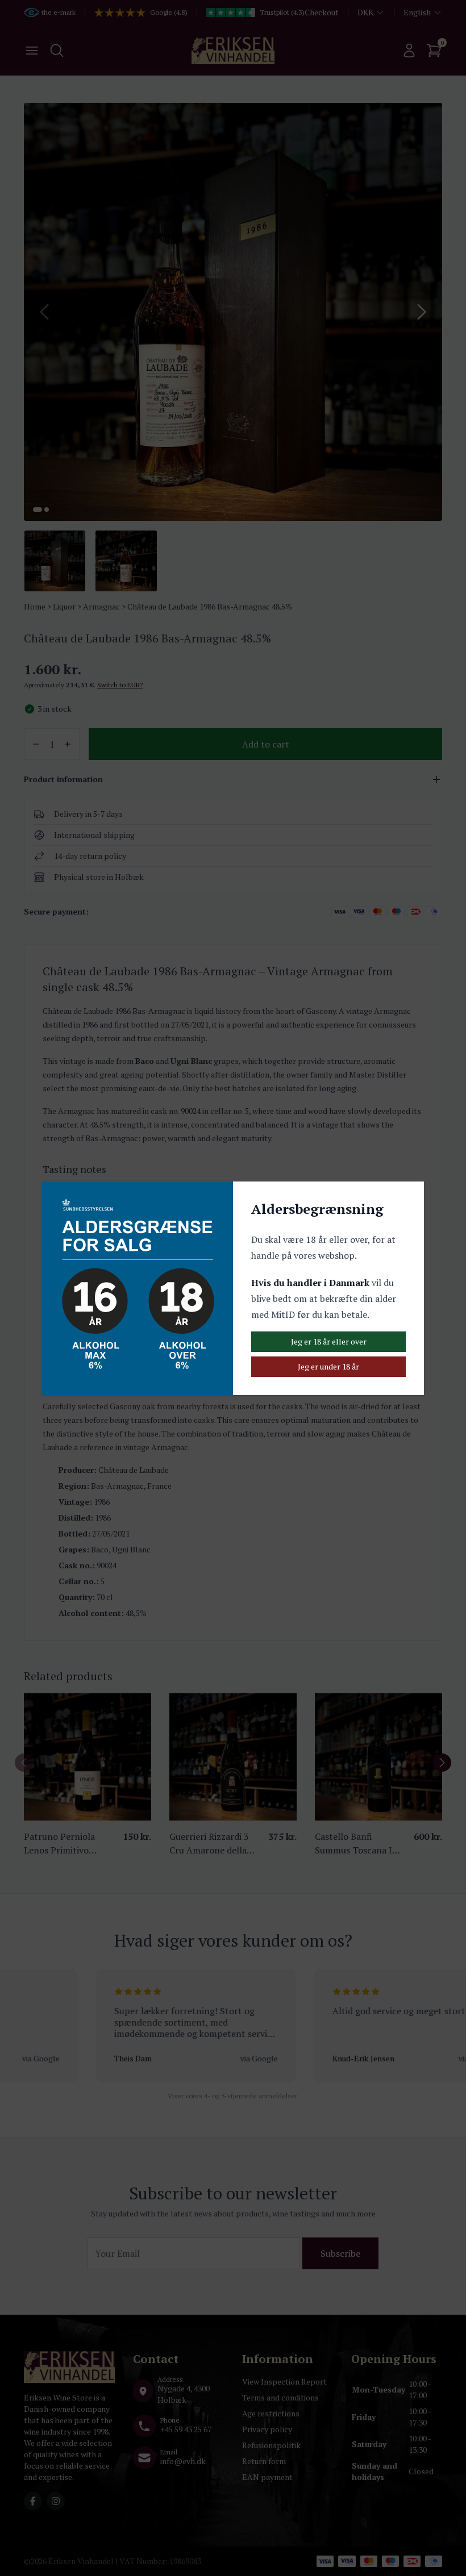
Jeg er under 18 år (328, 1366)
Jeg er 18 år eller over (329, 1341)
